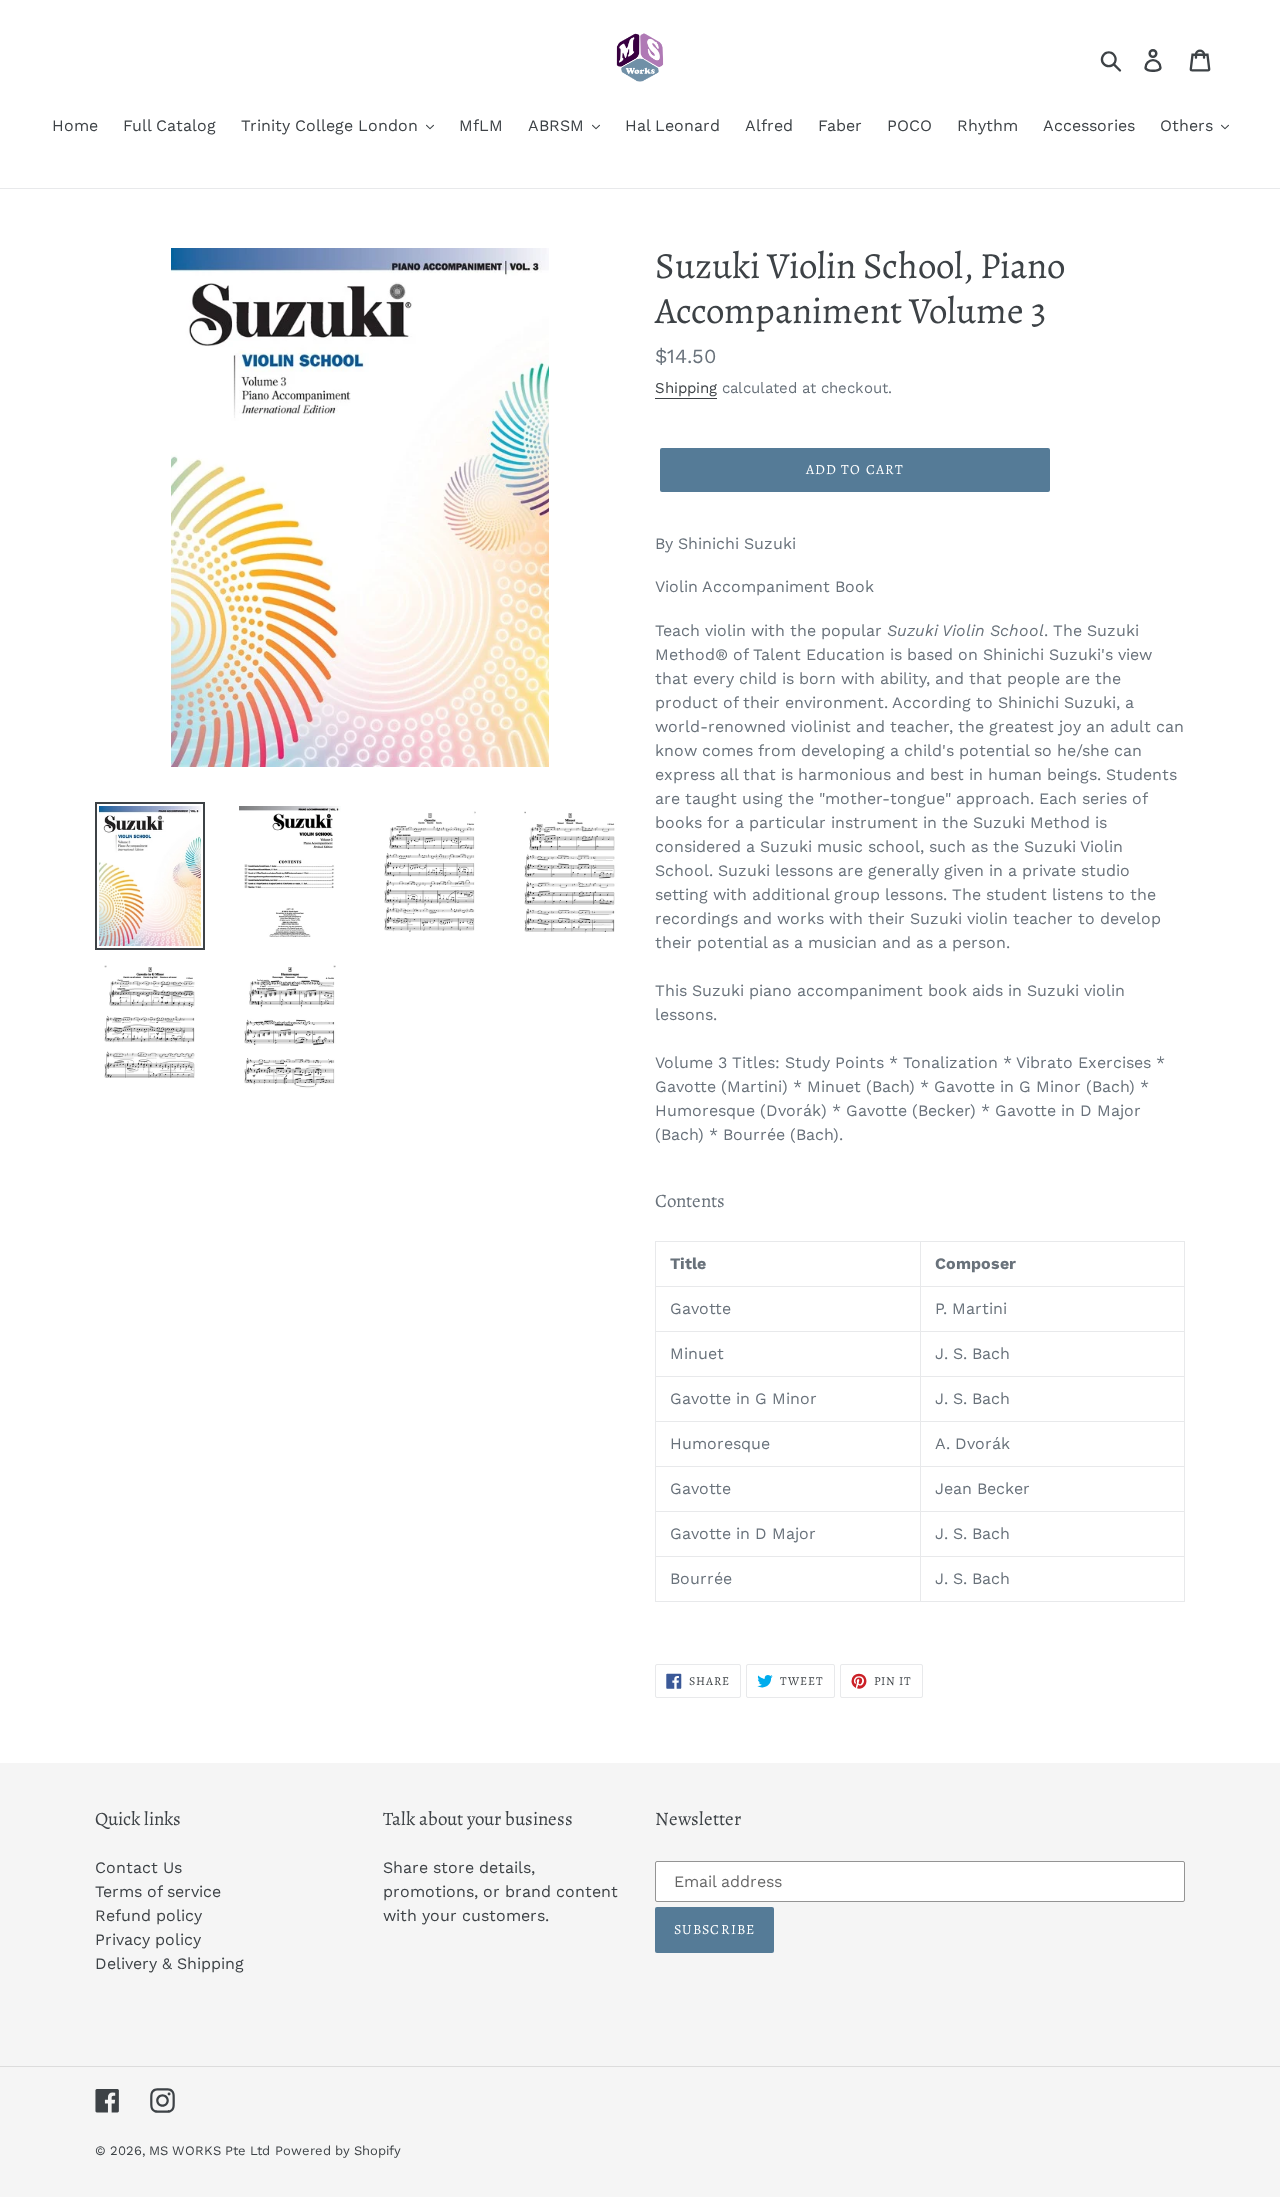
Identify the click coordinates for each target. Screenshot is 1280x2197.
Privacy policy (148, 1939)
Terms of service (158, 1891)
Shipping (686, 388)
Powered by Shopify (338, 2150)
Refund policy (148, 1915)
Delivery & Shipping (169, 1963)
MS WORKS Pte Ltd (209, 2150)
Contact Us (138, 1867)
